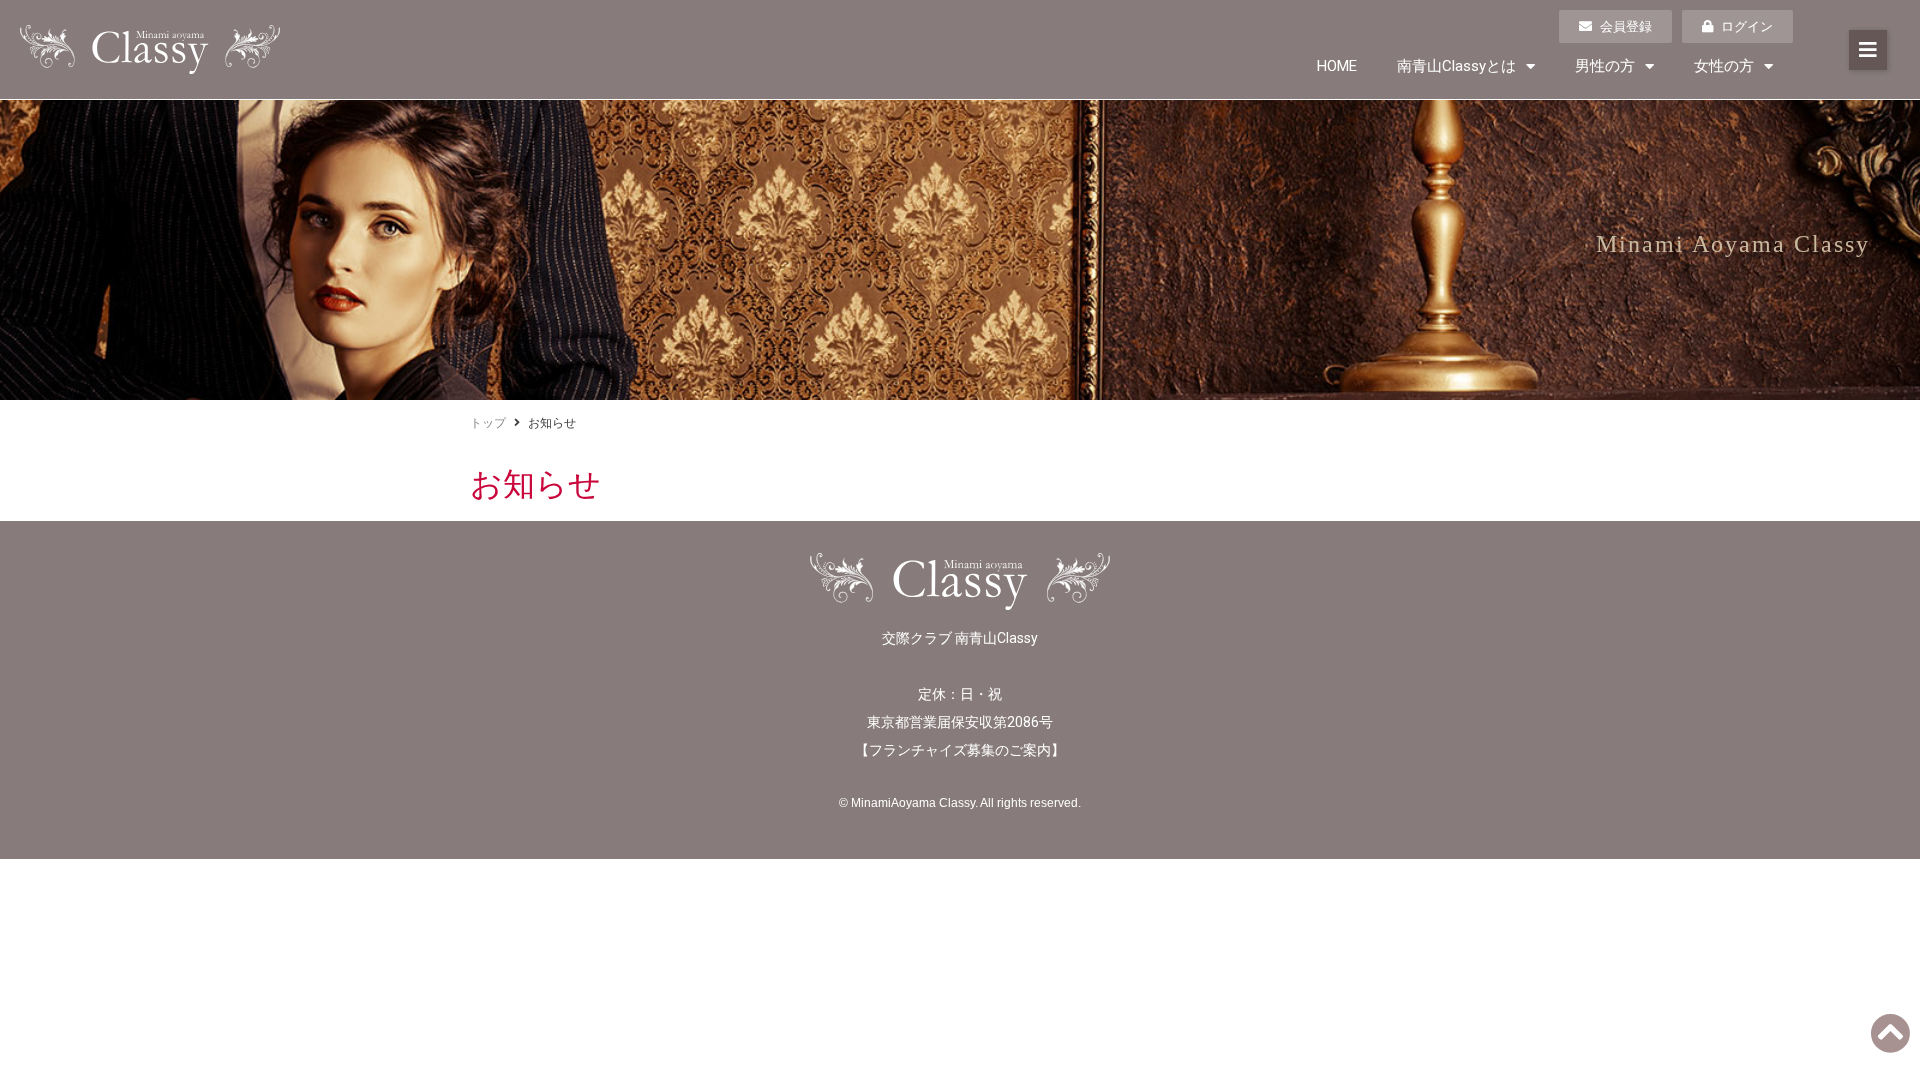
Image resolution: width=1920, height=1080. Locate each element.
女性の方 (1724, 66)
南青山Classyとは (1456, 66)
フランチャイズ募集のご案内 (960, 750)
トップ (488, 423)
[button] (1868, 50)
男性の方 (1605, 66)
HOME (1337, 66)
